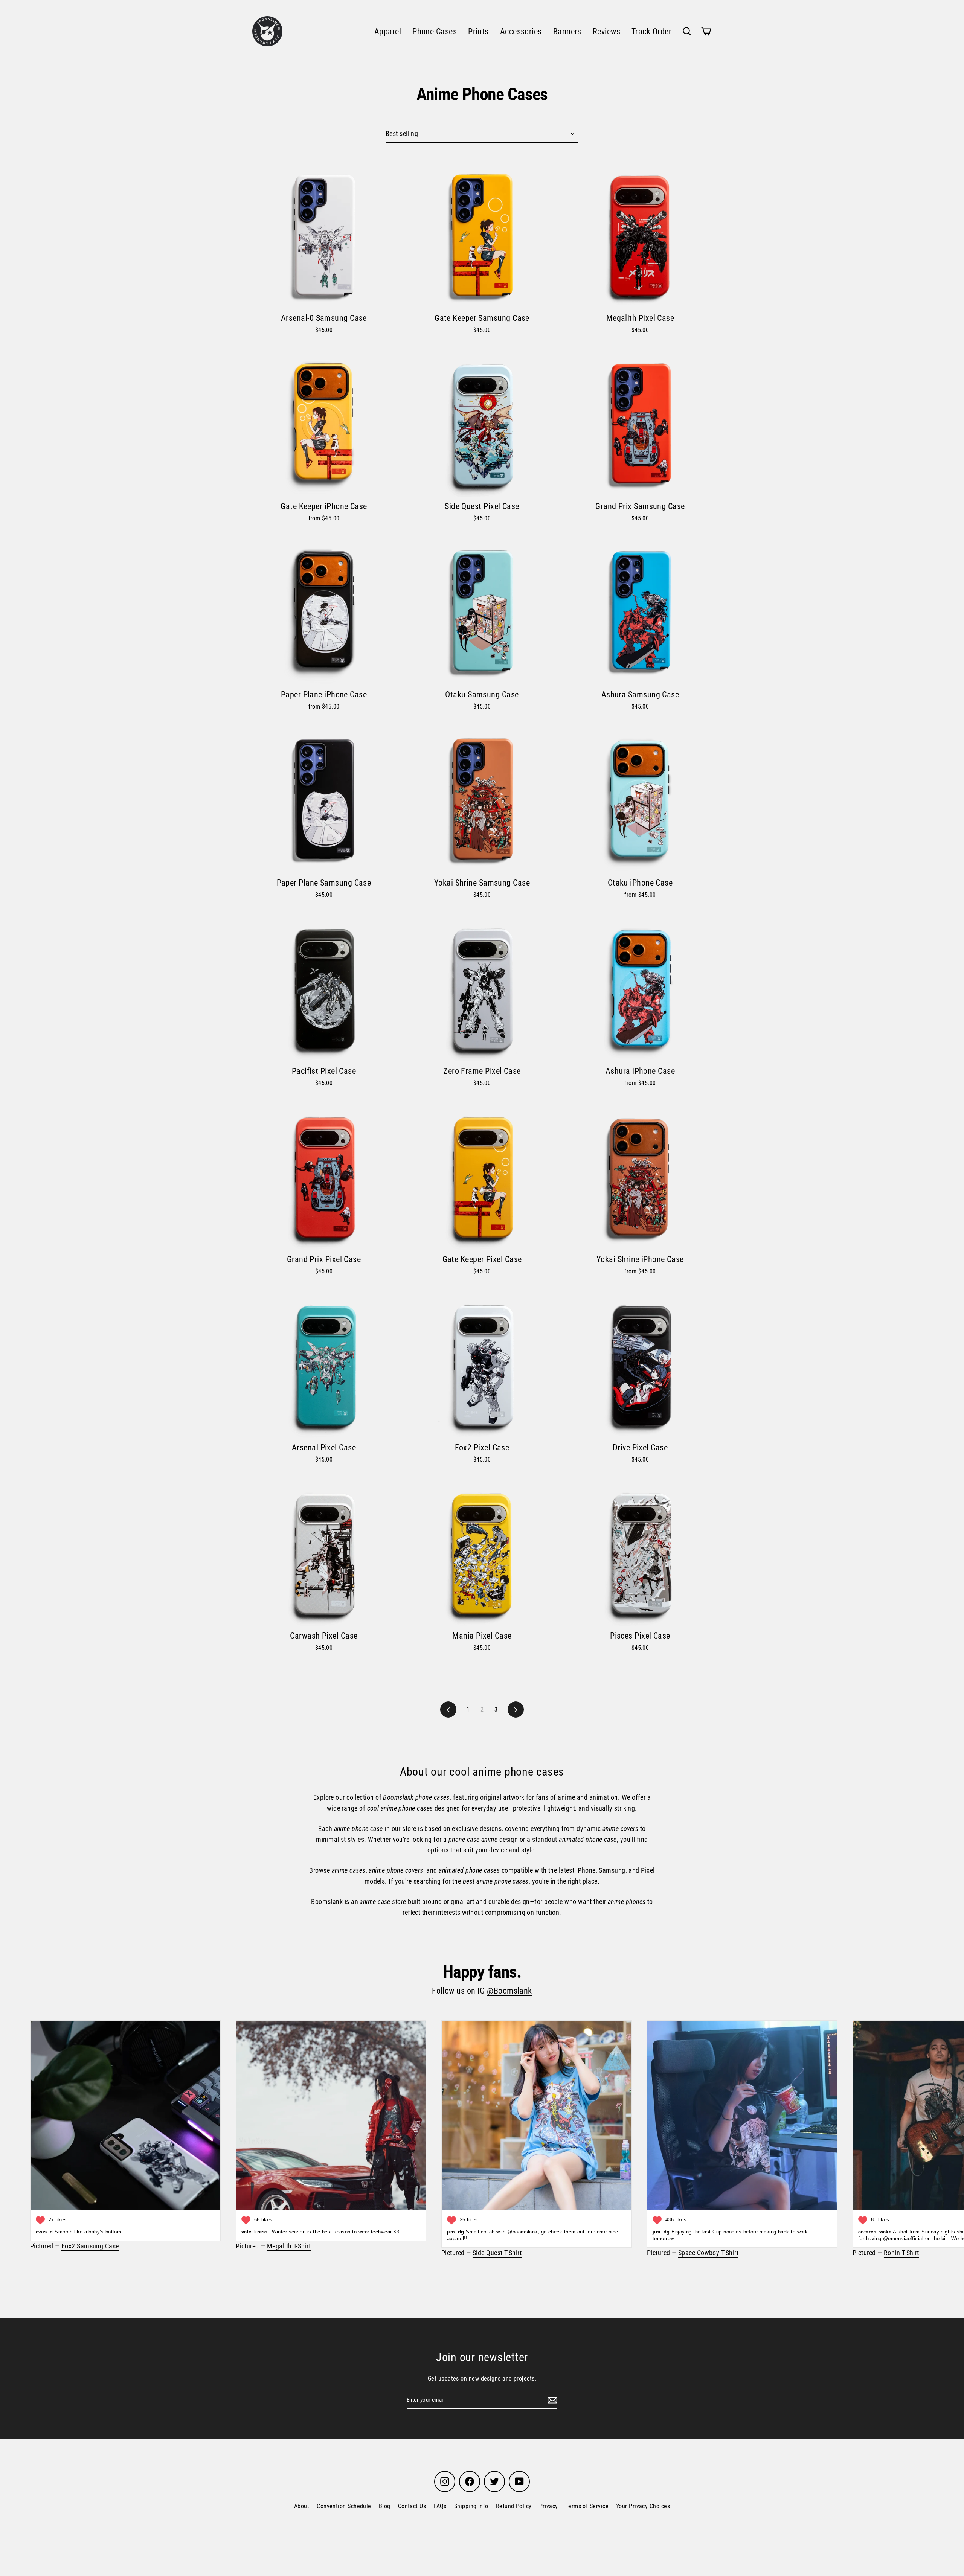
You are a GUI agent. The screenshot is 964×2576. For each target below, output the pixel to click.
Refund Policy (514, 2506)
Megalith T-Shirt (289, 2246)
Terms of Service (587, 2506)
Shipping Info (471, 2506)
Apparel (388, 31)
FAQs (440, 2506)
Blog (385, 2506)
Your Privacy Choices (643, 2506)
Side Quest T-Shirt (497, 2253)
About (302, 2506)
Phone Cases (435, 31)
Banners (567, 31)
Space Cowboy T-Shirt (708, 2253)
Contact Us (412, 2506)
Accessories (521, 31)
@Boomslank (509, 1991)
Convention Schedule (344, 2506)
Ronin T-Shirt (901, 2253)
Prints (478, 31)
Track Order (651, 31)
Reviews (606, 31)
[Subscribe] (551, 2400)
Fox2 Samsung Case (90, 2246)
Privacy (549, 2506)
